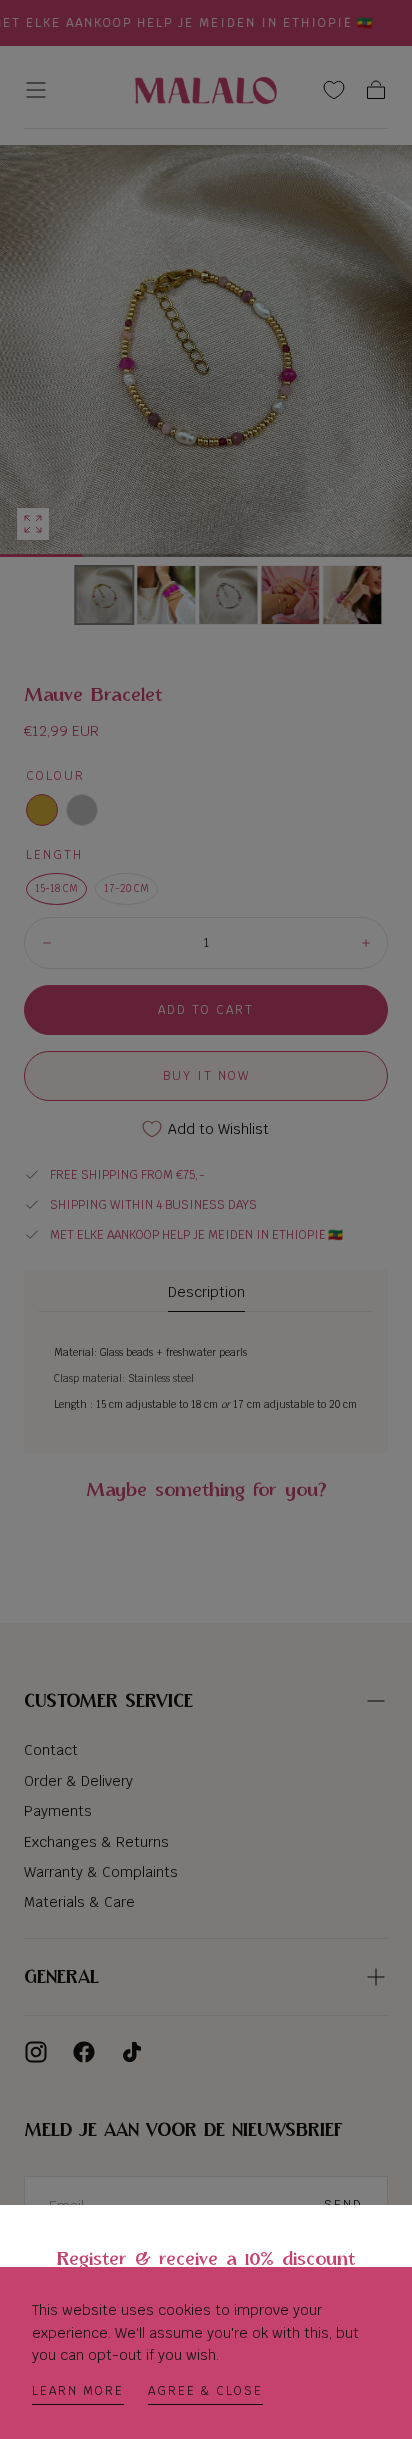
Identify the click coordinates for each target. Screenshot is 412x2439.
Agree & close (205, 2391)
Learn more (78, 2391)
